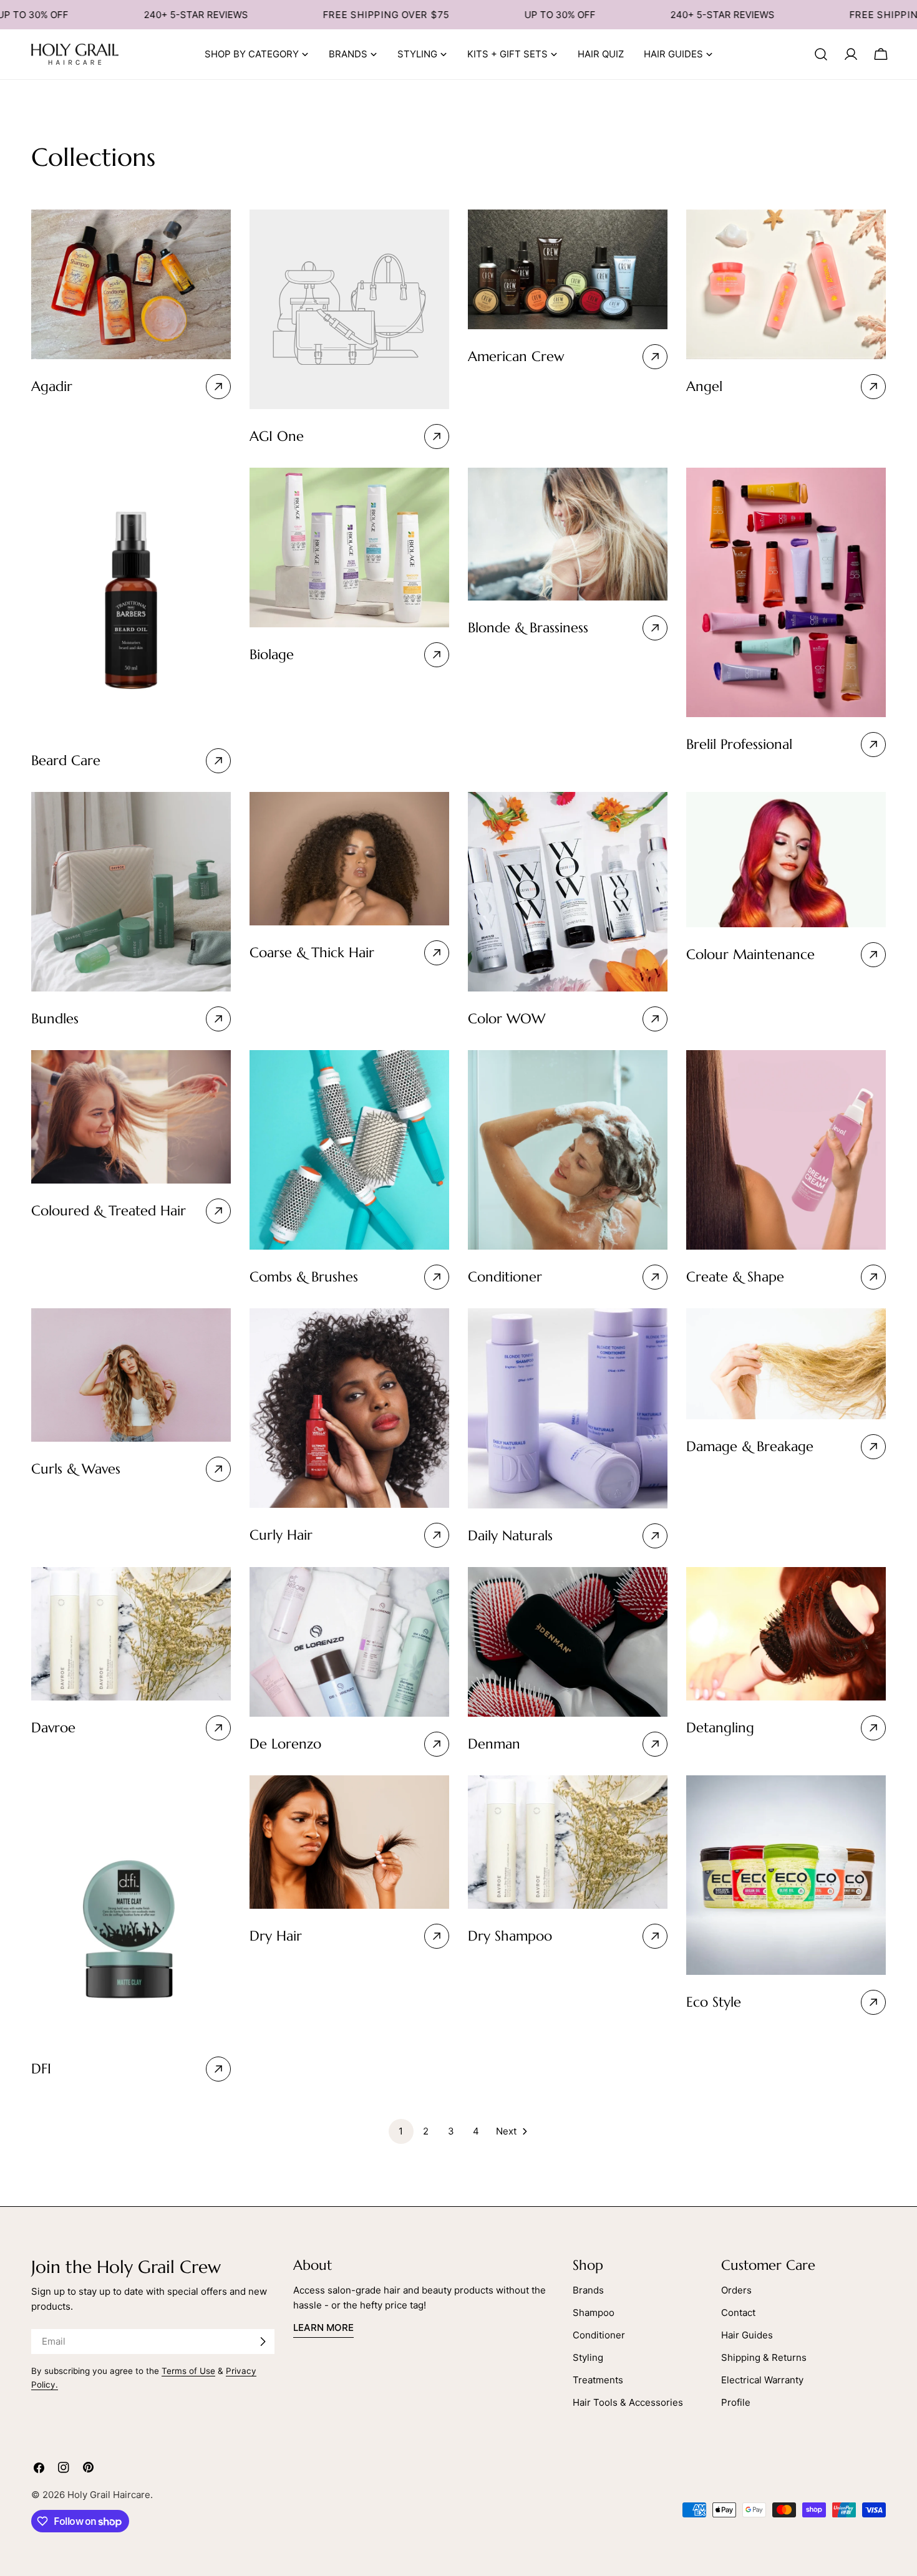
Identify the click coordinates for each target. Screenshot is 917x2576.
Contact (738, 2313)
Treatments (598, 2380)
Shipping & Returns (764, 2357)
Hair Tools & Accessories (628, 2402)
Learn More (323, 2328)
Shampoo (594, 2313)
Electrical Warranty (762, 2380)
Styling (588, 2357)
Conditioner (599, 2335)
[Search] (821, 54)
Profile (736, 2402)
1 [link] (401, 2131)
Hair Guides (747, 2335)
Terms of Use (188, 2371)
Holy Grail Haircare (109, 2495)
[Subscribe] (263, 2342)
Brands (588, 2290)
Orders (736, 2290)
